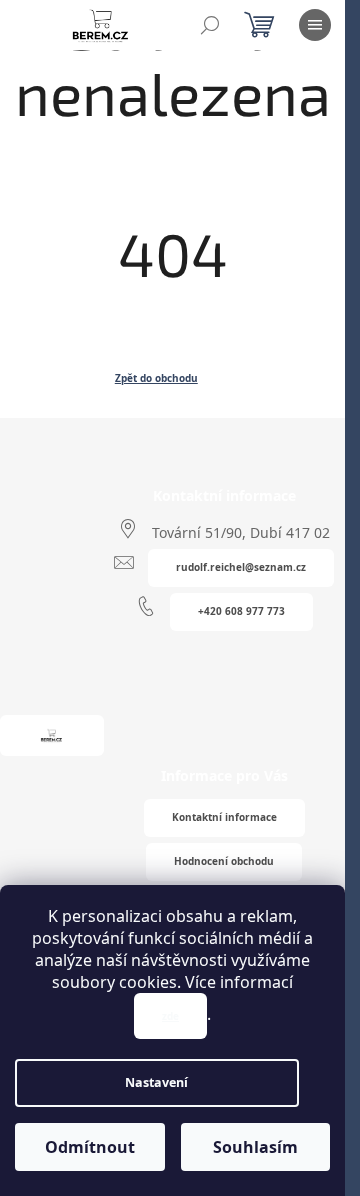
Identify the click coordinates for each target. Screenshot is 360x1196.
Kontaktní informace (224, 817)
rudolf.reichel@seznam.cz (241, 567)
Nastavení (156, 1082)
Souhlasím (255, 1147)
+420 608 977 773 (241, 611)
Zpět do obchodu (156, 378)
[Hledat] (210, 25)
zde (170, 1016)
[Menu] (315, 25)
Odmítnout (90, 1147)
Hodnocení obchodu (224, 861)
